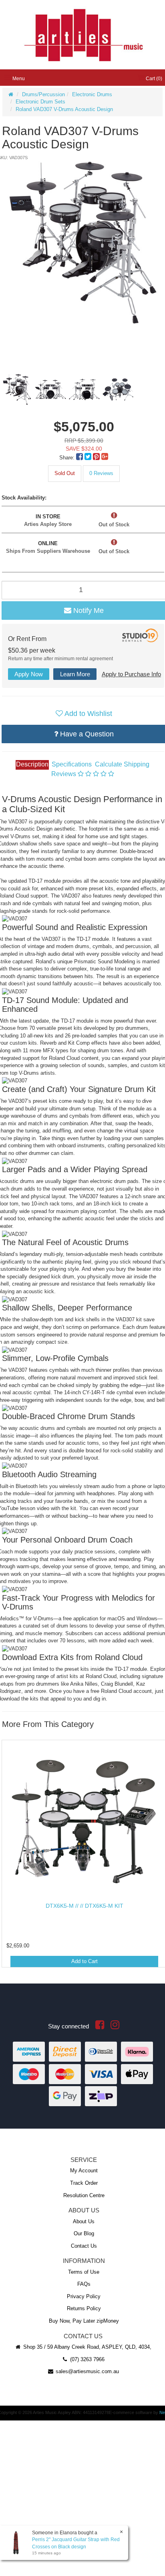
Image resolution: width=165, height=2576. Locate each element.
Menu (18, 79)
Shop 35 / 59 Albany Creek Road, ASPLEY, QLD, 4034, (87, 2347)
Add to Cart (85, 1961)
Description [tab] (32, 764)
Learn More (75, 674)
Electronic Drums (92, 94)
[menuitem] (80, 458)
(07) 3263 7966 (87, 2359)
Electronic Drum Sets (40, 102)
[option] (83, 243)
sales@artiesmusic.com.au (87, 2371)
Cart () (153, 79)
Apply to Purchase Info (131, 674)
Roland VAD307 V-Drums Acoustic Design (64, 109)
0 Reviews (101, 473)
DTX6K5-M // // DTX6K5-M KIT (85, 1906)
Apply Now (29, 674)
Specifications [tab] (72, 764)
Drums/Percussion (43, 94)
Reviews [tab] (64, 774)
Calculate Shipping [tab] (122, 764)
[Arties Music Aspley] (83, 34)
